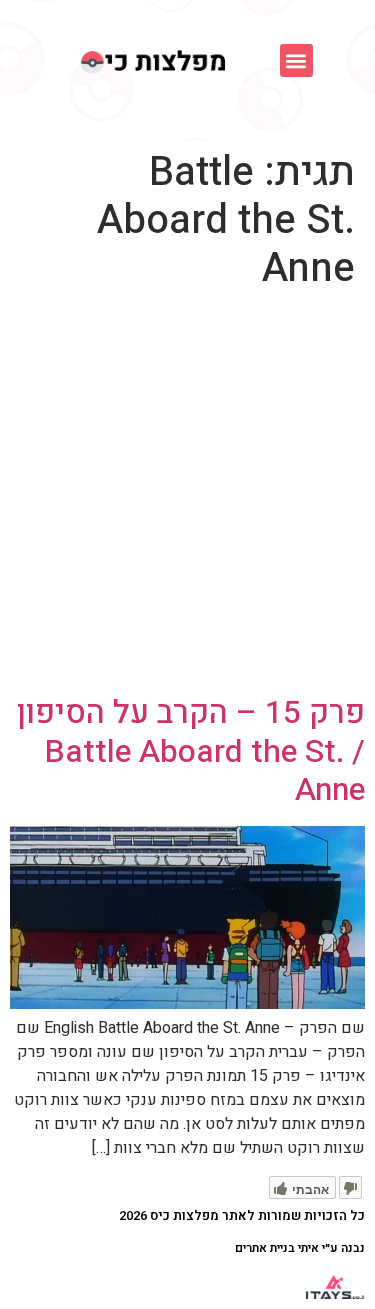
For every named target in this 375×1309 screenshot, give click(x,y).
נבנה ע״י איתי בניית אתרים (300, 1248)
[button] (296, 60)
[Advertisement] (187, 496)
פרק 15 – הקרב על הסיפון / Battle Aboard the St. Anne (191, 751)
